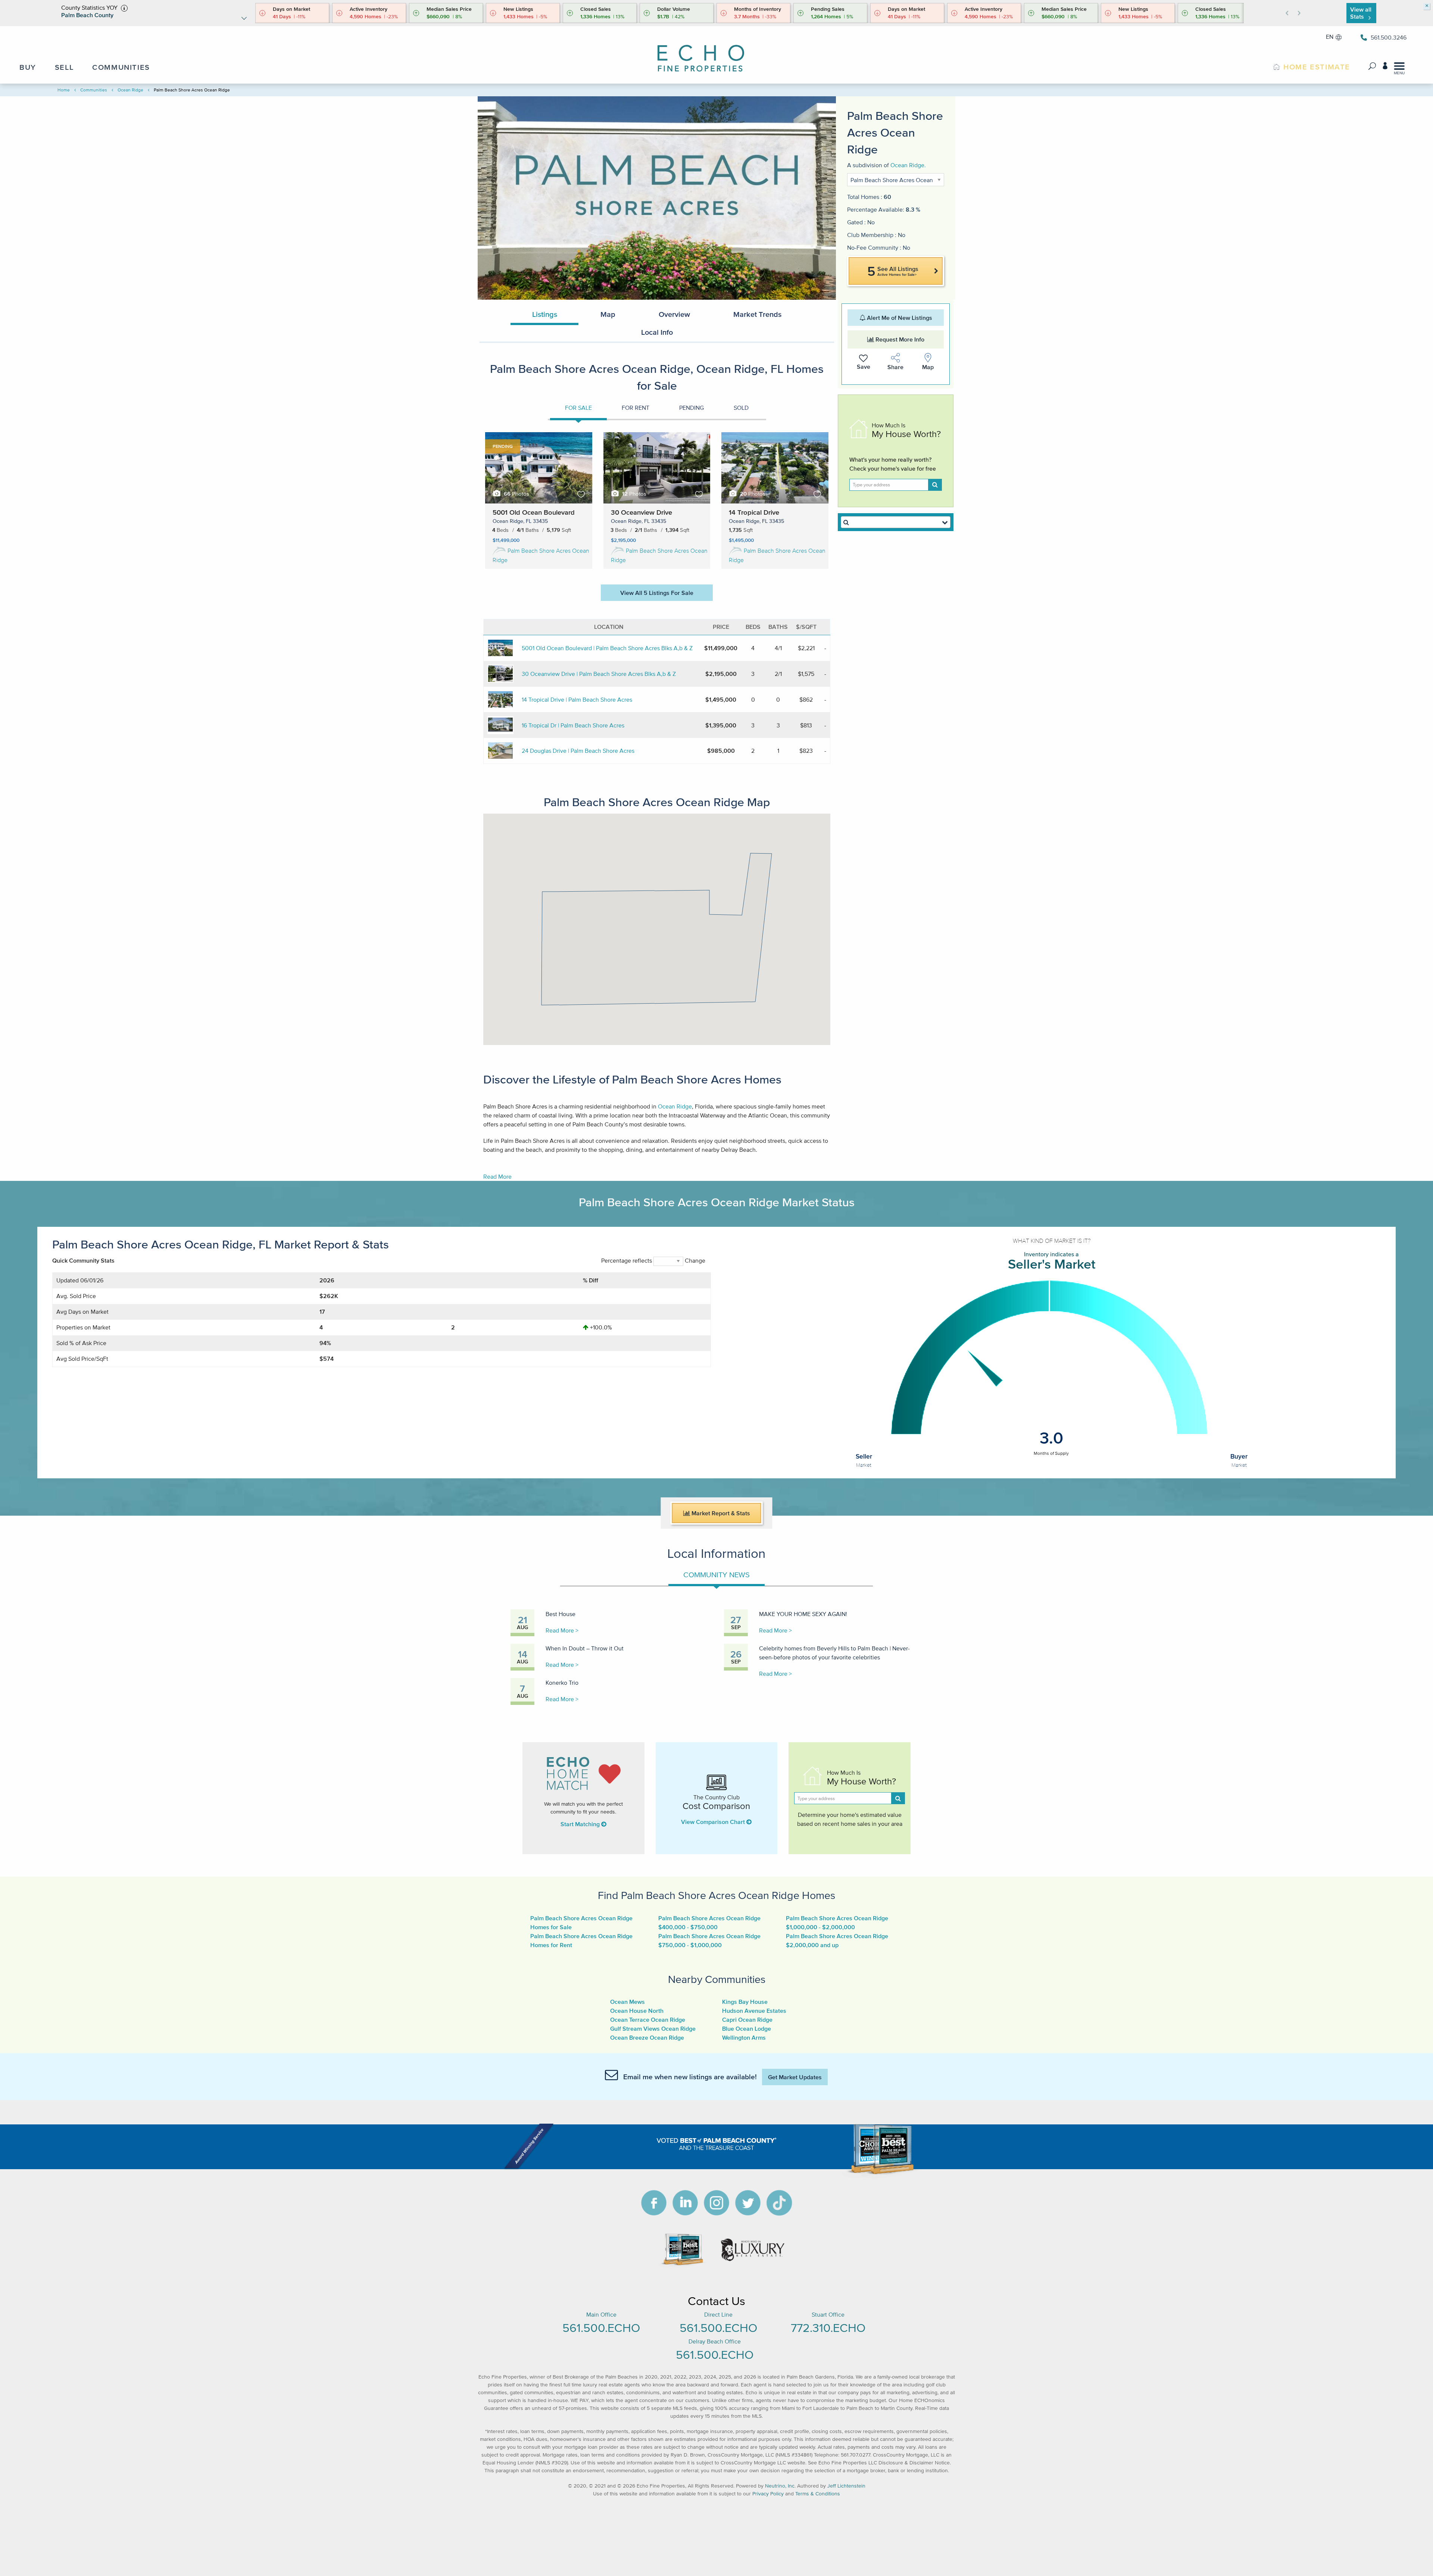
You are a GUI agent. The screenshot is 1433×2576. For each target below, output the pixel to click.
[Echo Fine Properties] (707, 53)
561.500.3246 (1389, 37)
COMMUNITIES (121, 67)
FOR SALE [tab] (578, 408)
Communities (94, 90)
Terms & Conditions (818, 2494)
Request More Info (899, 339)
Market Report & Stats (720, 1513)
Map (608, 314)
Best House (561, 1614)
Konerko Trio (562, 1682)
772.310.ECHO (828, 2328)
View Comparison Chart (714, 1822)
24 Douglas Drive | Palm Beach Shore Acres (578, 751)
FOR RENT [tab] (636, 408)
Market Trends (757, 314)
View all (1361, 13)
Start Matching (581, 1824)
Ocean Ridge (130, 90)
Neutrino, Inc (780, 2486)
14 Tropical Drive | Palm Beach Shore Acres (577, 699)
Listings (545, 314)
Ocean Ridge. (908, 165)
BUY (28, 67)
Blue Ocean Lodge (747, 2028)
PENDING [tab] (691, 408)
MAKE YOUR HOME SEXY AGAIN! (803, 1614)
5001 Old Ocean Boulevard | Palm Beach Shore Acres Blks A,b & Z (607, 648)
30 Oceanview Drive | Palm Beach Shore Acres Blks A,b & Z (599, 674)
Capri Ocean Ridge (747, 2020)
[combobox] (896, 522)
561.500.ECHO (601, 2328)
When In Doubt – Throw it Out (585, 1648)
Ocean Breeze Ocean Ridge (647, 2037)
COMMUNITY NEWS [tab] (716, 1575)
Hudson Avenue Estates (754, 2011)
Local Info (657, 332)
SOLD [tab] (741, 408)
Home (64, 90)
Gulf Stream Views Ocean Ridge (653, 2028)
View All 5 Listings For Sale (657, 593)
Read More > (562, 1630)
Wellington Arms (744, 2037)
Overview (674, 314)
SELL (64, 67)
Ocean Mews (627, 2002)
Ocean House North (637, 2011)
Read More (497, 1176)
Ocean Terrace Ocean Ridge (648, 2020)
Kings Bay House (745, 2002)
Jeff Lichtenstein (846, 2486)
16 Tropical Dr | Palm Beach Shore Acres (573, 725)
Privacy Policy (768, 2494)
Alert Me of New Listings (899, 318)
